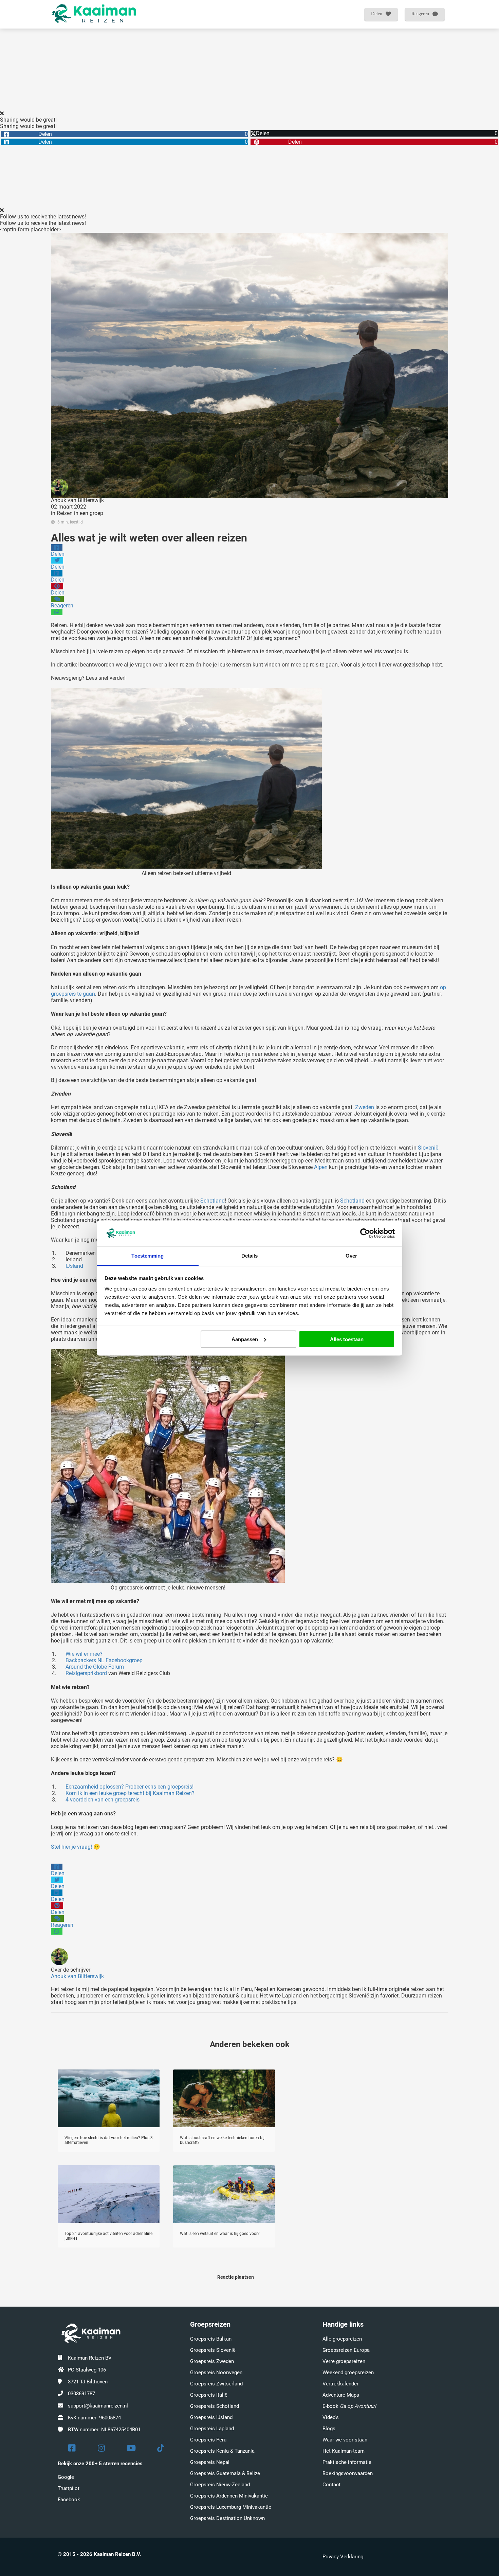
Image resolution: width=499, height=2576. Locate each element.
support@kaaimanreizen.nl (98, 2406)
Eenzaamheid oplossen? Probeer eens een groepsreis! (130, 1787)
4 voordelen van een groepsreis (103, 1800)
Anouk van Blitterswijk (77, 500)
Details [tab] (250, 1256)
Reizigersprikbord (86, 1673)
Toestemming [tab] (147, 1256)
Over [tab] (351, 1256)
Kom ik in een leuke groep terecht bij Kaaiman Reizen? (130, 1793)
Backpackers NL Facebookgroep (104, 1660)
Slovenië (428, 1148)
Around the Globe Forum (95, 1667)
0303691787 (81, 2394)
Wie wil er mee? (84, 1654)
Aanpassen (245, 1339)
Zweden (365, 1107)
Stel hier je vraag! (71, 1847)
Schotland (212, 1201)
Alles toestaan (347, 1339)
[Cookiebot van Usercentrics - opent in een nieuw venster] (365, 1233)
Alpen (321, 1167)
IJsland (74, 1266)
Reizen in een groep (80, 513)
